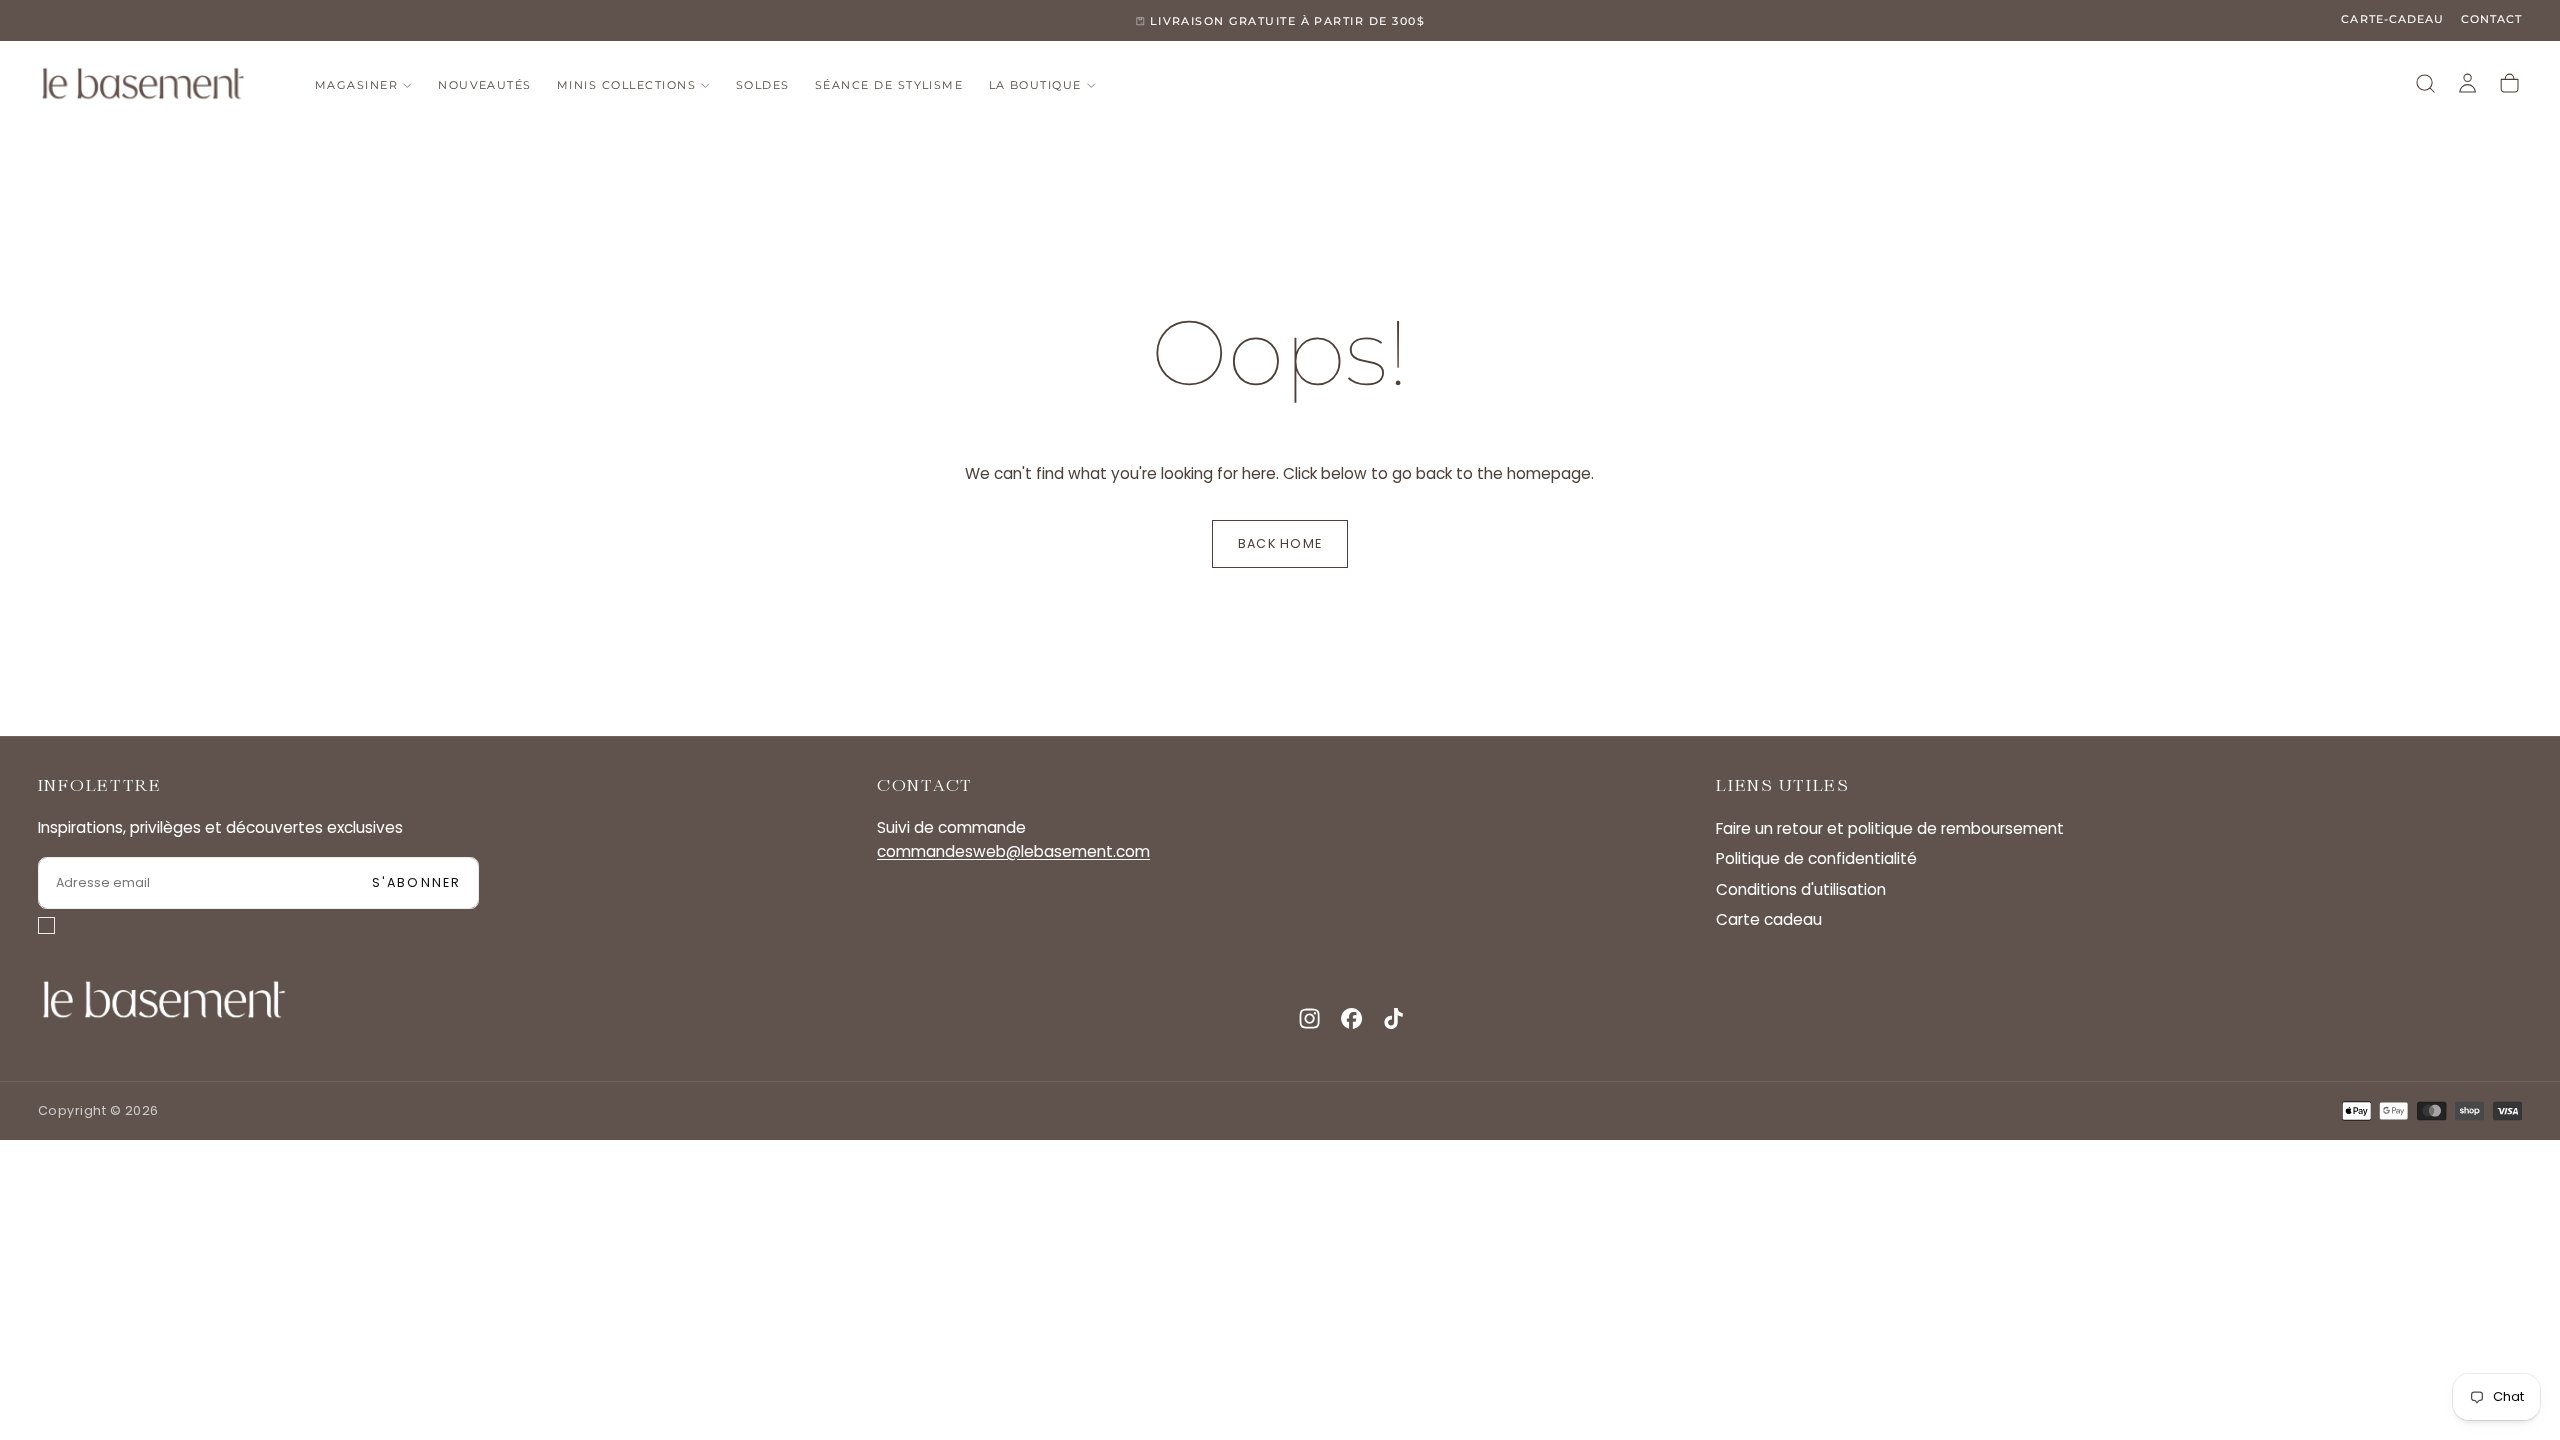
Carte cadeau (1769, 919)
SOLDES (763, 85)
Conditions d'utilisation (1801, 889)
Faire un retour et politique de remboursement (1890, 828)
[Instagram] (1309, 1018)
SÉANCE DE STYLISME (889, 85)
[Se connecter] (2467, 84)
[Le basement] (164, 999)
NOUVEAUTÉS (485, 85)
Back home (1280, 543)
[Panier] (2509, 84)
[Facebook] (1351, 1018)
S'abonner (416, 882)
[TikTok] (1393, 1018)
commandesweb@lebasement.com (1013, 851)
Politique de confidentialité (1816, 858)
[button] (2425, 84)
